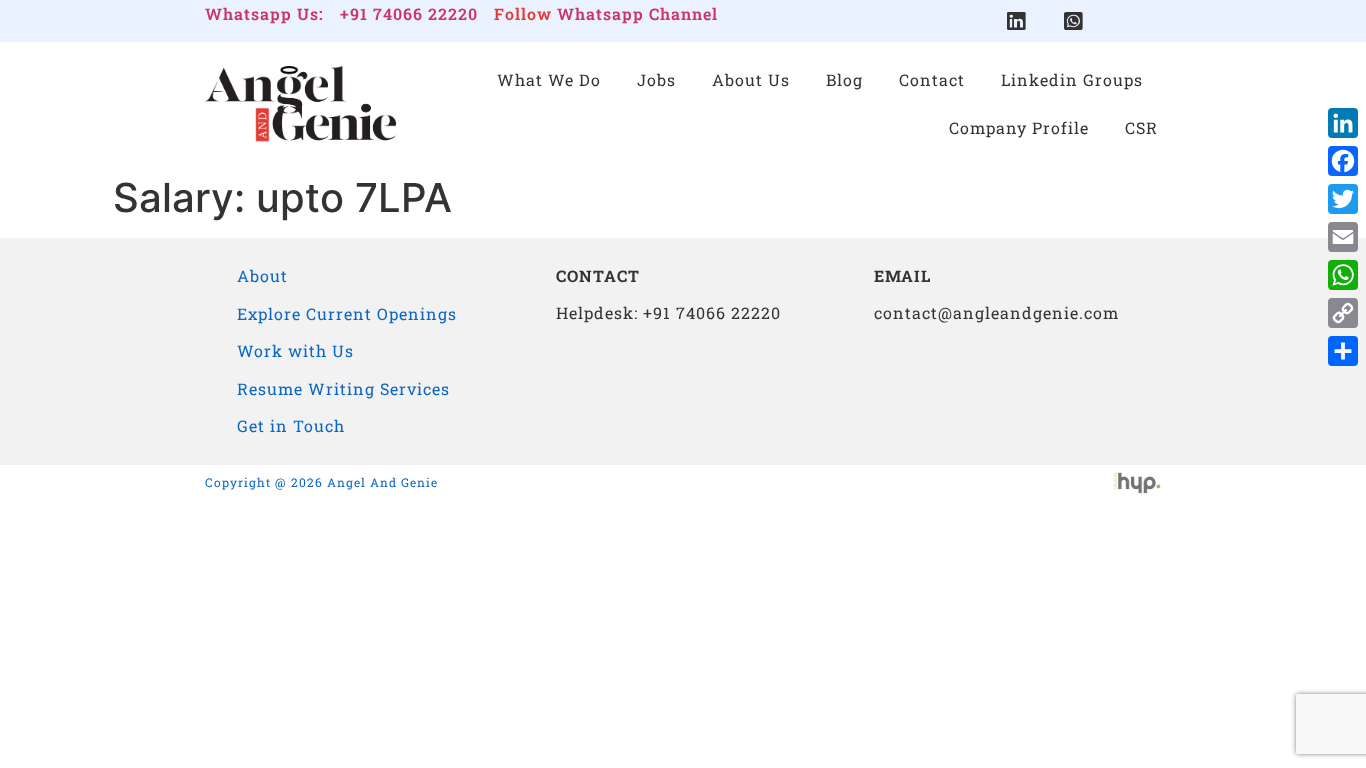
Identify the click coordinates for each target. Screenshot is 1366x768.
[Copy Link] (1343, 313)
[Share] (1343, 351)
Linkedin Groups (1072, 79)
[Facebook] (1343, 161)
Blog (844, 79)
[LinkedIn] (1343, 123)
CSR (1141, 127)
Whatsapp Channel (637, 13)
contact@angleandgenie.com (996, 312)
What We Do (549, 79)
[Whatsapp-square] (1073, 21)
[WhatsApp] (1343, 275)
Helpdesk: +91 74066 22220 (668, 312)
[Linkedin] (1016, 21)
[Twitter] (1343, 199)
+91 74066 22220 (409, 13)
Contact (932, 79)
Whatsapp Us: (264, 13)
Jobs (656, 79)
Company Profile (1019, 127)
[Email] (1343, 237)
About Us (751, 79)
